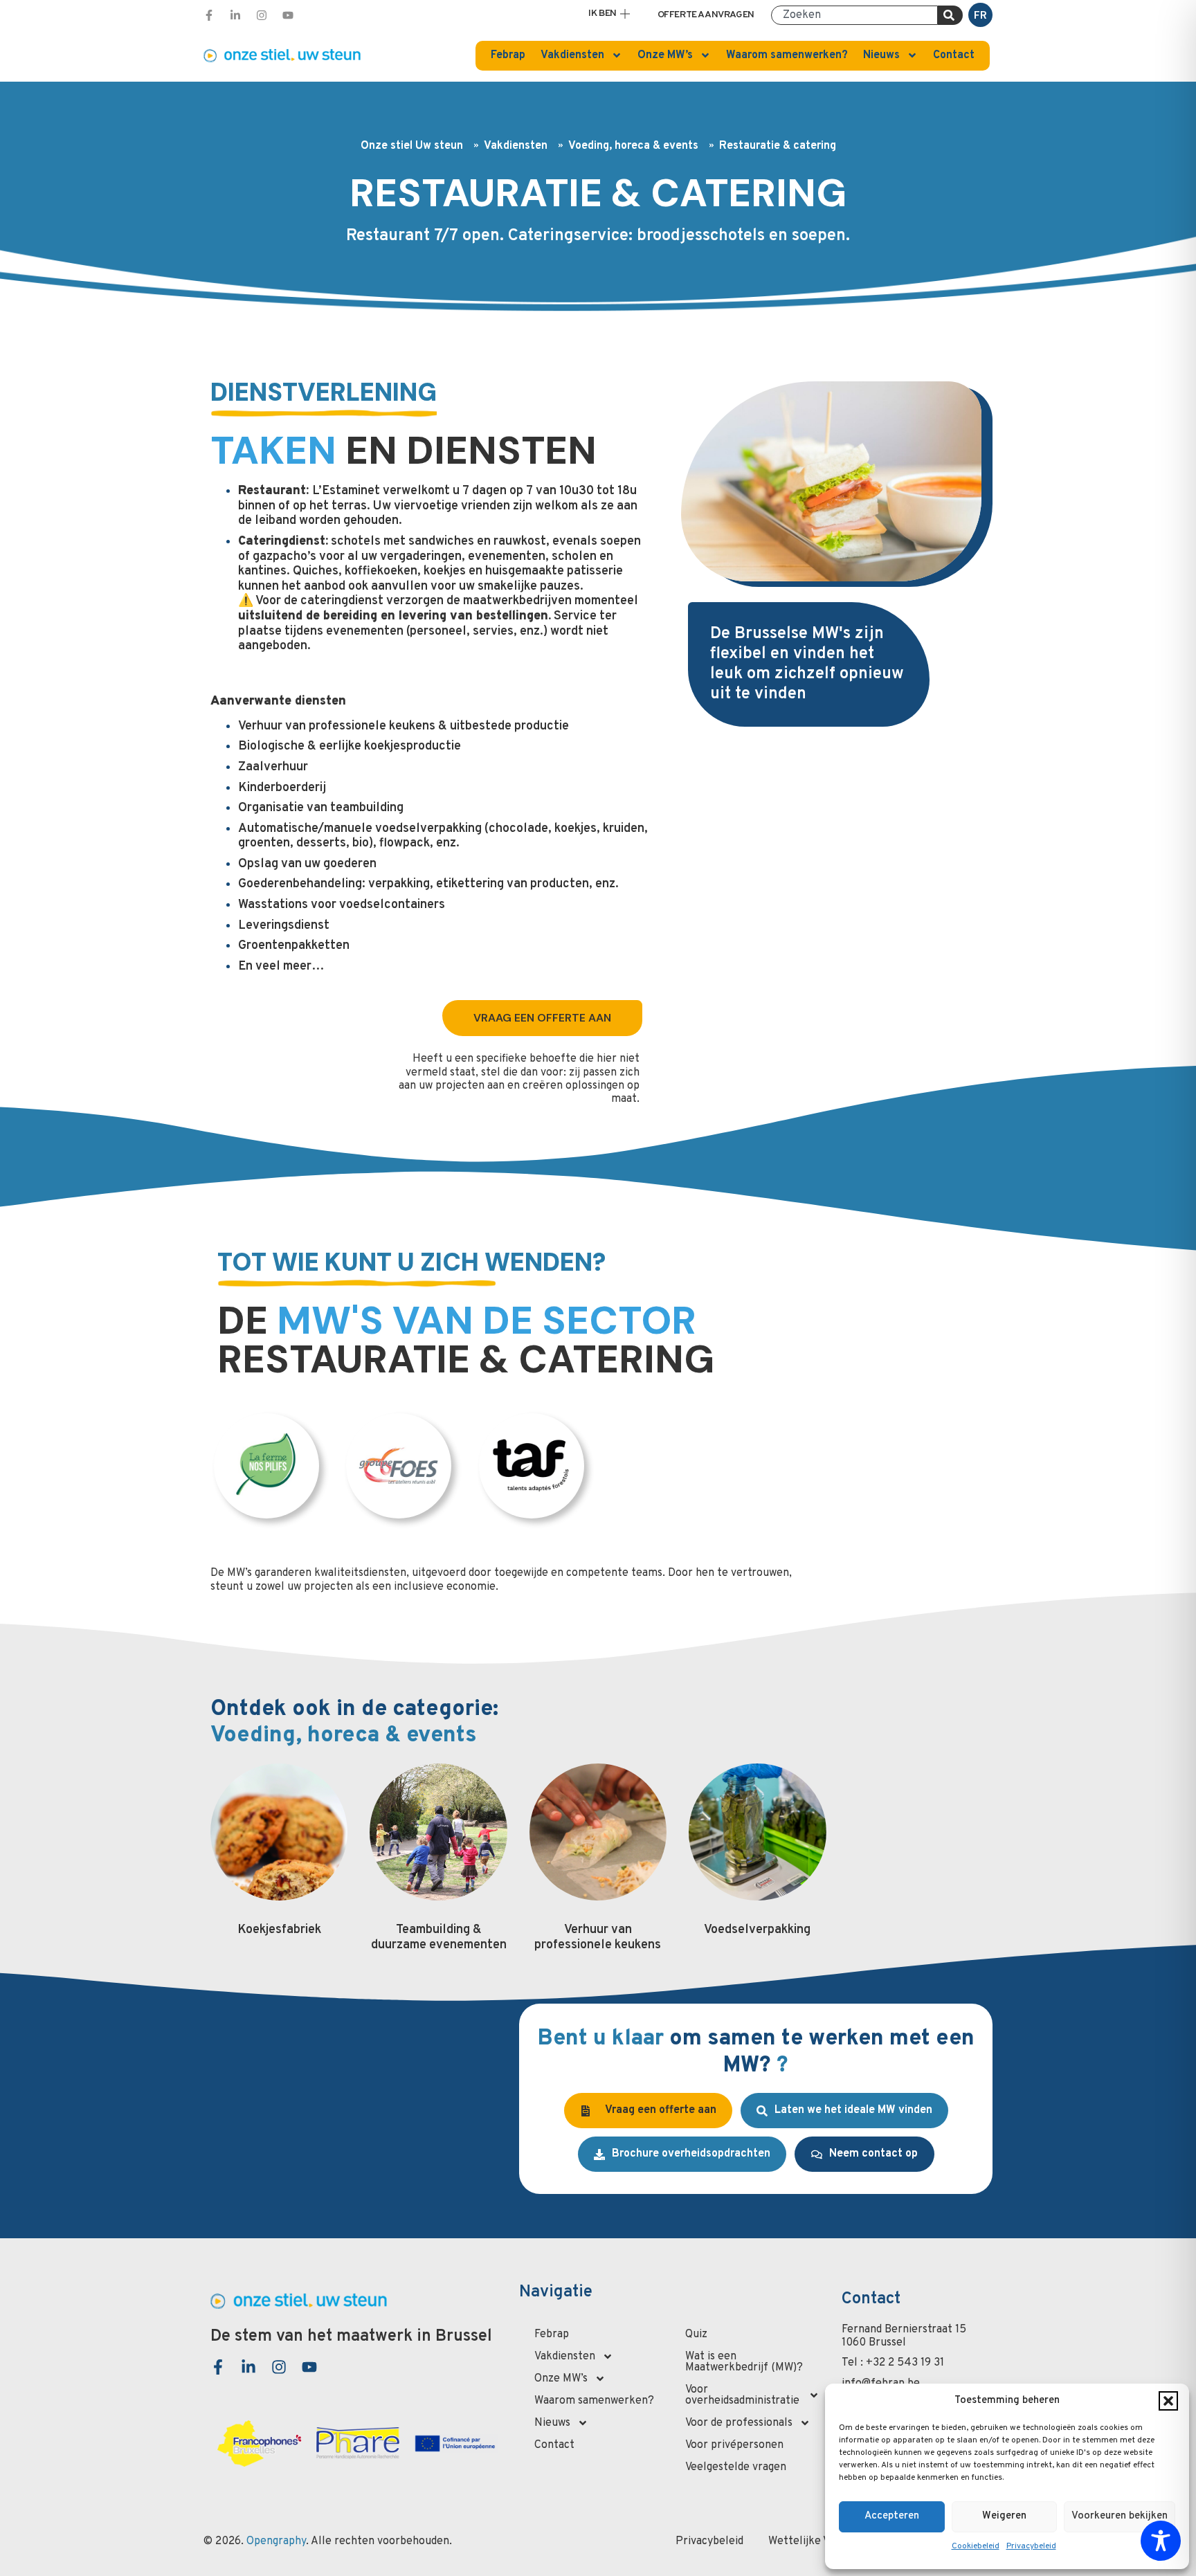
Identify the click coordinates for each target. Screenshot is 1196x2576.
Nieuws (881, 55)
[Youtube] (288, 15)
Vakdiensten (572, 55)
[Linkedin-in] (235, 15)
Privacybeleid (1031, 2546)
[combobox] (854, 15)
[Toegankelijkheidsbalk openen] (1161, 2541)
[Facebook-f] (209, 15)
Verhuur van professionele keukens (598, 1938)
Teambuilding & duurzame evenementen (439, 1938)
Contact (954, 55)
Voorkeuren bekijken (1120, 2516)
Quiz (696, 2334)
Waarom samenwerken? (787, 55)
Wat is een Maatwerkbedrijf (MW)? (744, 2362)
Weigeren (1004, 2516)
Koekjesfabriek (279, 1930)
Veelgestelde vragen (736, 2467)
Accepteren (892, 2516)
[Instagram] (262, 15)
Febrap (508, 55)
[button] (1168, 2401)
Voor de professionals (739, 2423)
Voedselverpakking (757, 1930)
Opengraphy (276, 2541)
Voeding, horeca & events (633, 146)
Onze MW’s (665, 55)
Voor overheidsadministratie (742, 2395)
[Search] (950, 15)
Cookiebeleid (976, 2546)
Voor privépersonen (734, 2445)
